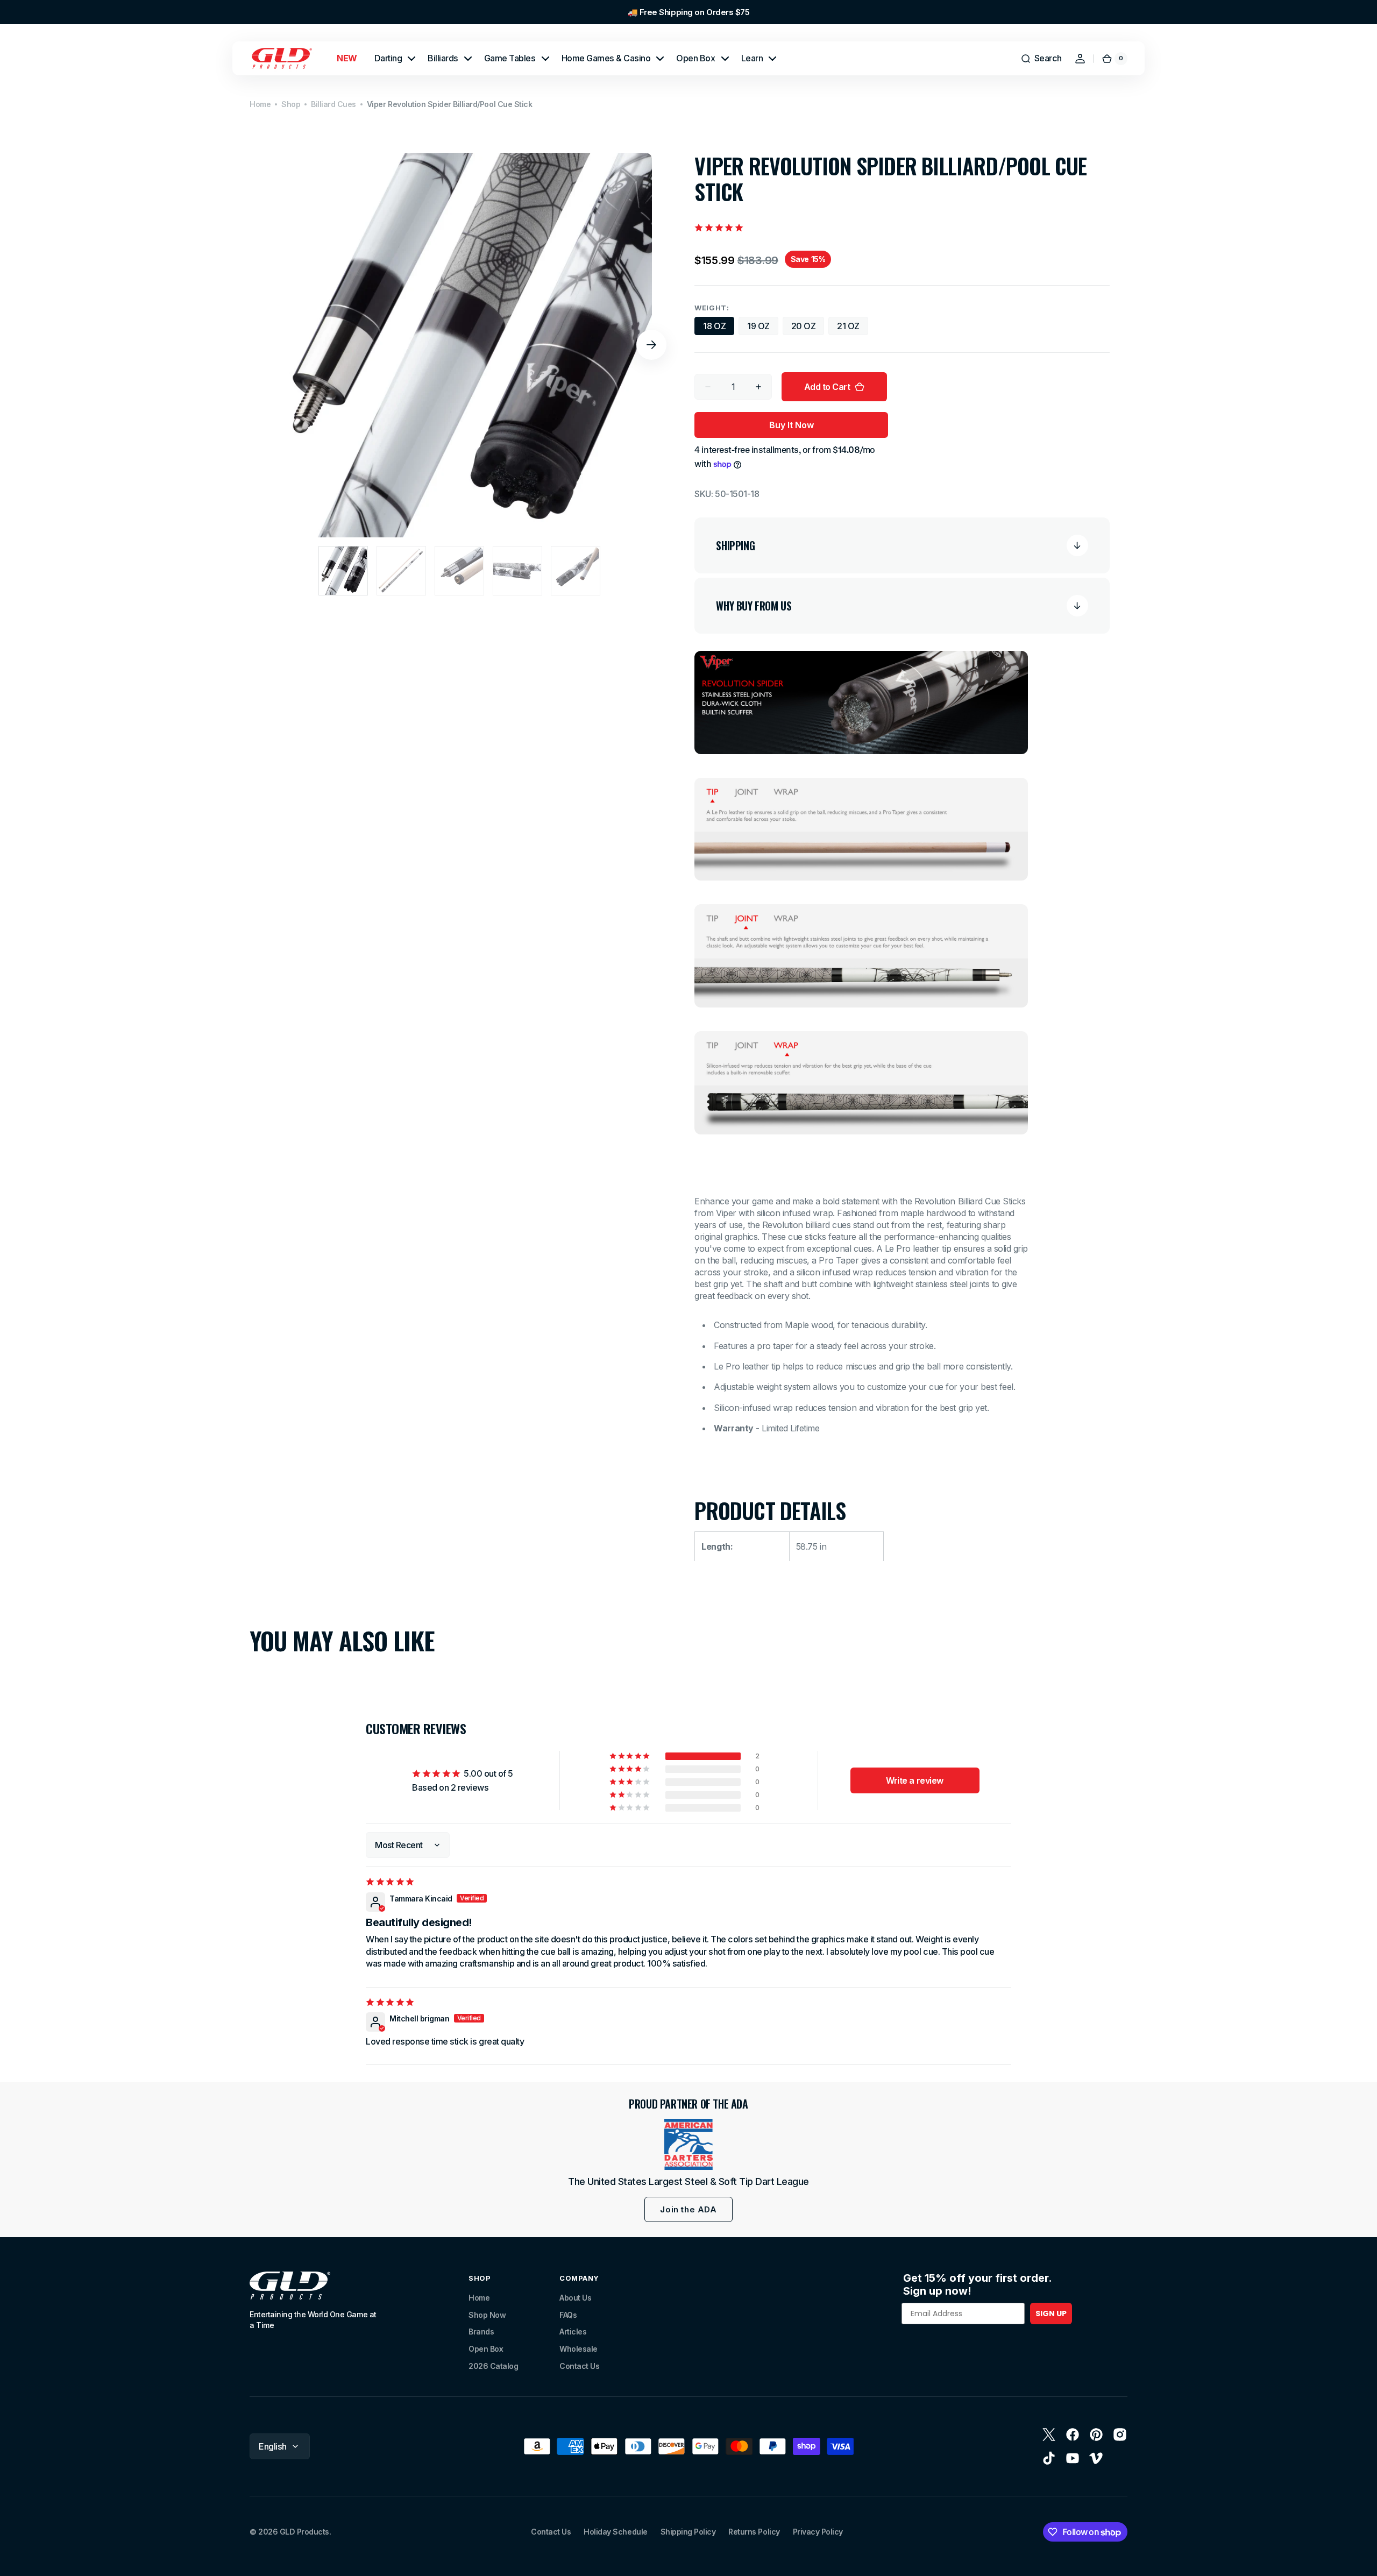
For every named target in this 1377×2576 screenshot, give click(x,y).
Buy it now (792, 425)
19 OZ (763, 328)
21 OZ (853, 328)
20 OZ (808, 328)
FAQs (568, 2315)
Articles (573, 2332)
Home (260, 104)
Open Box (486, 2349)
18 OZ (719, 328)
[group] (688, 12)
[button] (1041, 59)
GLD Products (304, 2532)
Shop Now (487, 2315)
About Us (575, 2298)
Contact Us (579, 2366)
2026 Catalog (493, 2366)
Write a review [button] (914, 1780)
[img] (391, 1882)
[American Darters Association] (688, 2144)
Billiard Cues (333, 104)
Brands (481, 2332)
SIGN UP (1051, 2314)
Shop (291, 104)
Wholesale (579, 2349)
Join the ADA (688, 2209)
